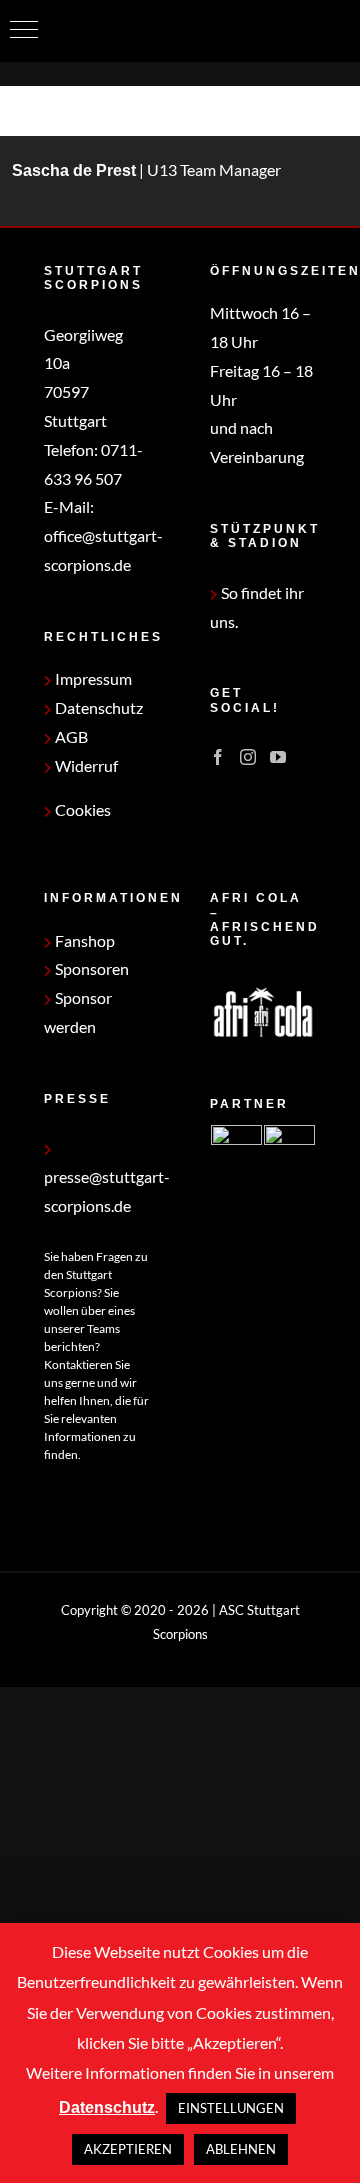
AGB (70, 736)
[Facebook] (218, 757)
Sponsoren (90, 968)
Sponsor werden (78, 1012)
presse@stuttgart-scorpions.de (107, 1191)
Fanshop (83, 940)
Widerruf (85, 765)
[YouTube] (278, 757)
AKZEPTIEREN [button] (128, 2149)
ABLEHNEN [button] (241, 2149)
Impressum (92, 678)
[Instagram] (248, 757)
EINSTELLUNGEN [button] (231, 2108)
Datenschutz (97, 707)
